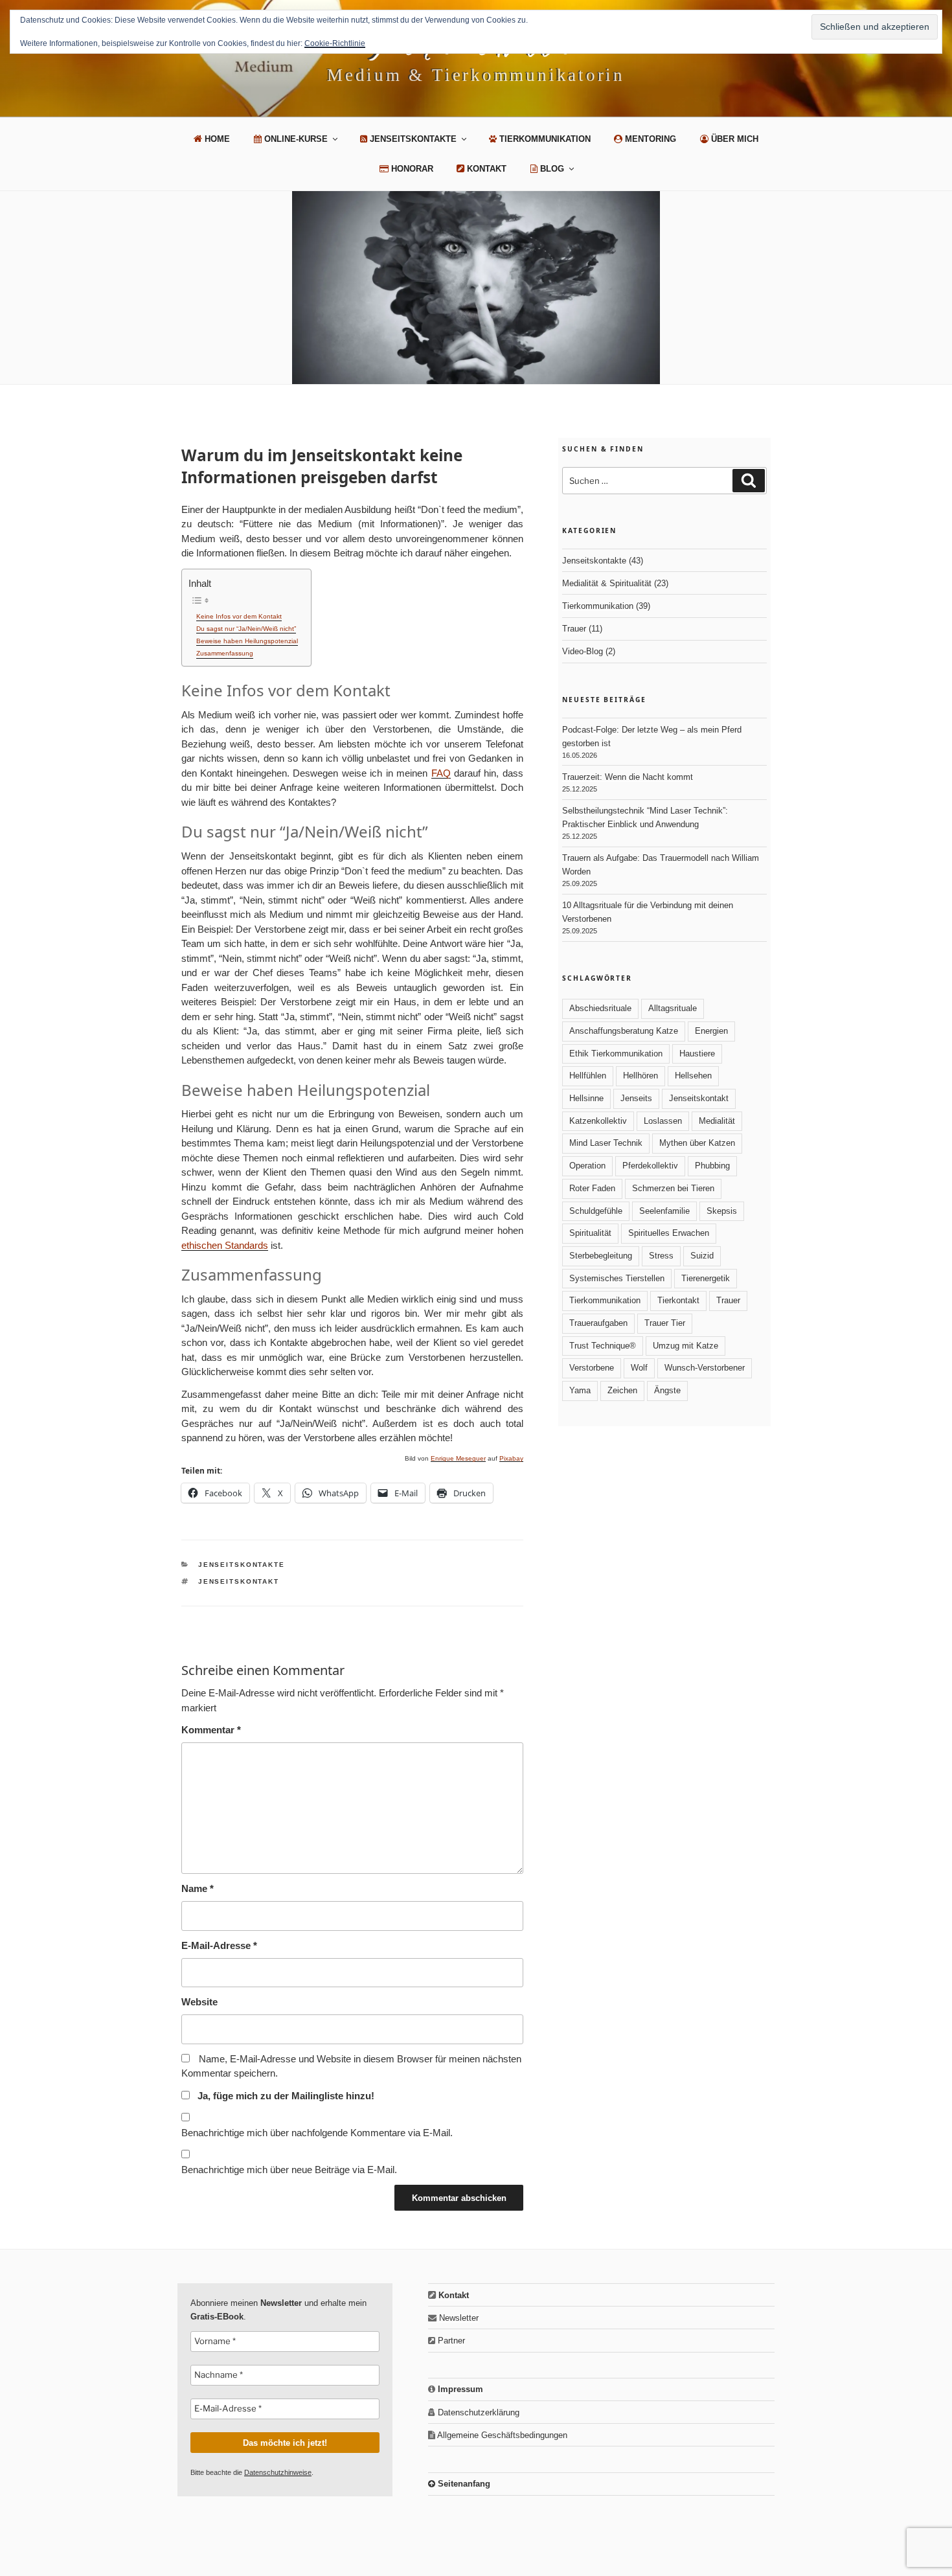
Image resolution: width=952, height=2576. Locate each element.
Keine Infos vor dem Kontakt (239, 616)
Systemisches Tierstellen (617, 1278)
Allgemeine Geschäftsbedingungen (501, 2435)
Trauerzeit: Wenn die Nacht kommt (628, 777)
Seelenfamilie (664, 1211)
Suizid (702, 1256)
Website (199, 2002)
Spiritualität (590, 1233)
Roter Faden (592, 1188)
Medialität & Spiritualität (607, 583)
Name (198, 1888)
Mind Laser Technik (606, 1143)
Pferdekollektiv (650, 1166)
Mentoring (649, 139)
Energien (711, 1031)
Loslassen (663, 1121)
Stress (661, 1256)
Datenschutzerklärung (477, 2412)
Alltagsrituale (673, 1008)
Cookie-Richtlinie (335, 43)
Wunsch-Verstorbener (705, 1368)
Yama (580, 1390)
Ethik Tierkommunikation (616, 1054)
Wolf (639, 1368)
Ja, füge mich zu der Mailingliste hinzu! (285, 2096)
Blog (551, 169)
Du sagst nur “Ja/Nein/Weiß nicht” (246, 629)
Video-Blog (583, 651)
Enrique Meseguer (458, 1458)
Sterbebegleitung (601, 1256)
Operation (587, 1166)
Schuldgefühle (596, 1211)
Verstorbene (592, 1368)
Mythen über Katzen (697, 1143)
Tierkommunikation (544, 139)
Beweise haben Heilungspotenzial (247, 641)
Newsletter (458, 2318)
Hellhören (640, 1076)
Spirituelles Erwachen (669, 1233)
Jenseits (636, 1098)
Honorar (411, 169)
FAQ (441, 773)
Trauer (574, 629)
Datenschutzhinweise (278, 2472)
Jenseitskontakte (412, 139)
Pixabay (511, 1458)
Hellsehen (693, 1076)
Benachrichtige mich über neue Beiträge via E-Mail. (289, 2170)
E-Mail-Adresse (219, 1945)
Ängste (667, 1390)
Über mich (733, 139)
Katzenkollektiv (598, 1121)
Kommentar (211, 1730)
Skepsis (722, 1211)
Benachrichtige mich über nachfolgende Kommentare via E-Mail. (317, 2133)
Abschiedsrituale (600, 1008)
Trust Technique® (603, 1346)
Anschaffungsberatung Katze (624, 1031)
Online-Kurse (295, 139)
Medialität (717, 1121)
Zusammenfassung (225, 653)
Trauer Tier (665, 1323)
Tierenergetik (706, 1278)
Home (216, 139)
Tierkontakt (678, 1300)
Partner (450, 2341)
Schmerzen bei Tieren (673, 1188)
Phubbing (712, 1166)
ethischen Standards (225, 1245)
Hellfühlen (588, 1076)
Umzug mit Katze (686, 1346)
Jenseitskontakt (239, 1581)
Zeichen (622, 1390)
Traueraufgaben (598, 1323)
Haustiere (697, 1054)
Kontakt (485, 169)
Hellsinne (586, 1098)
